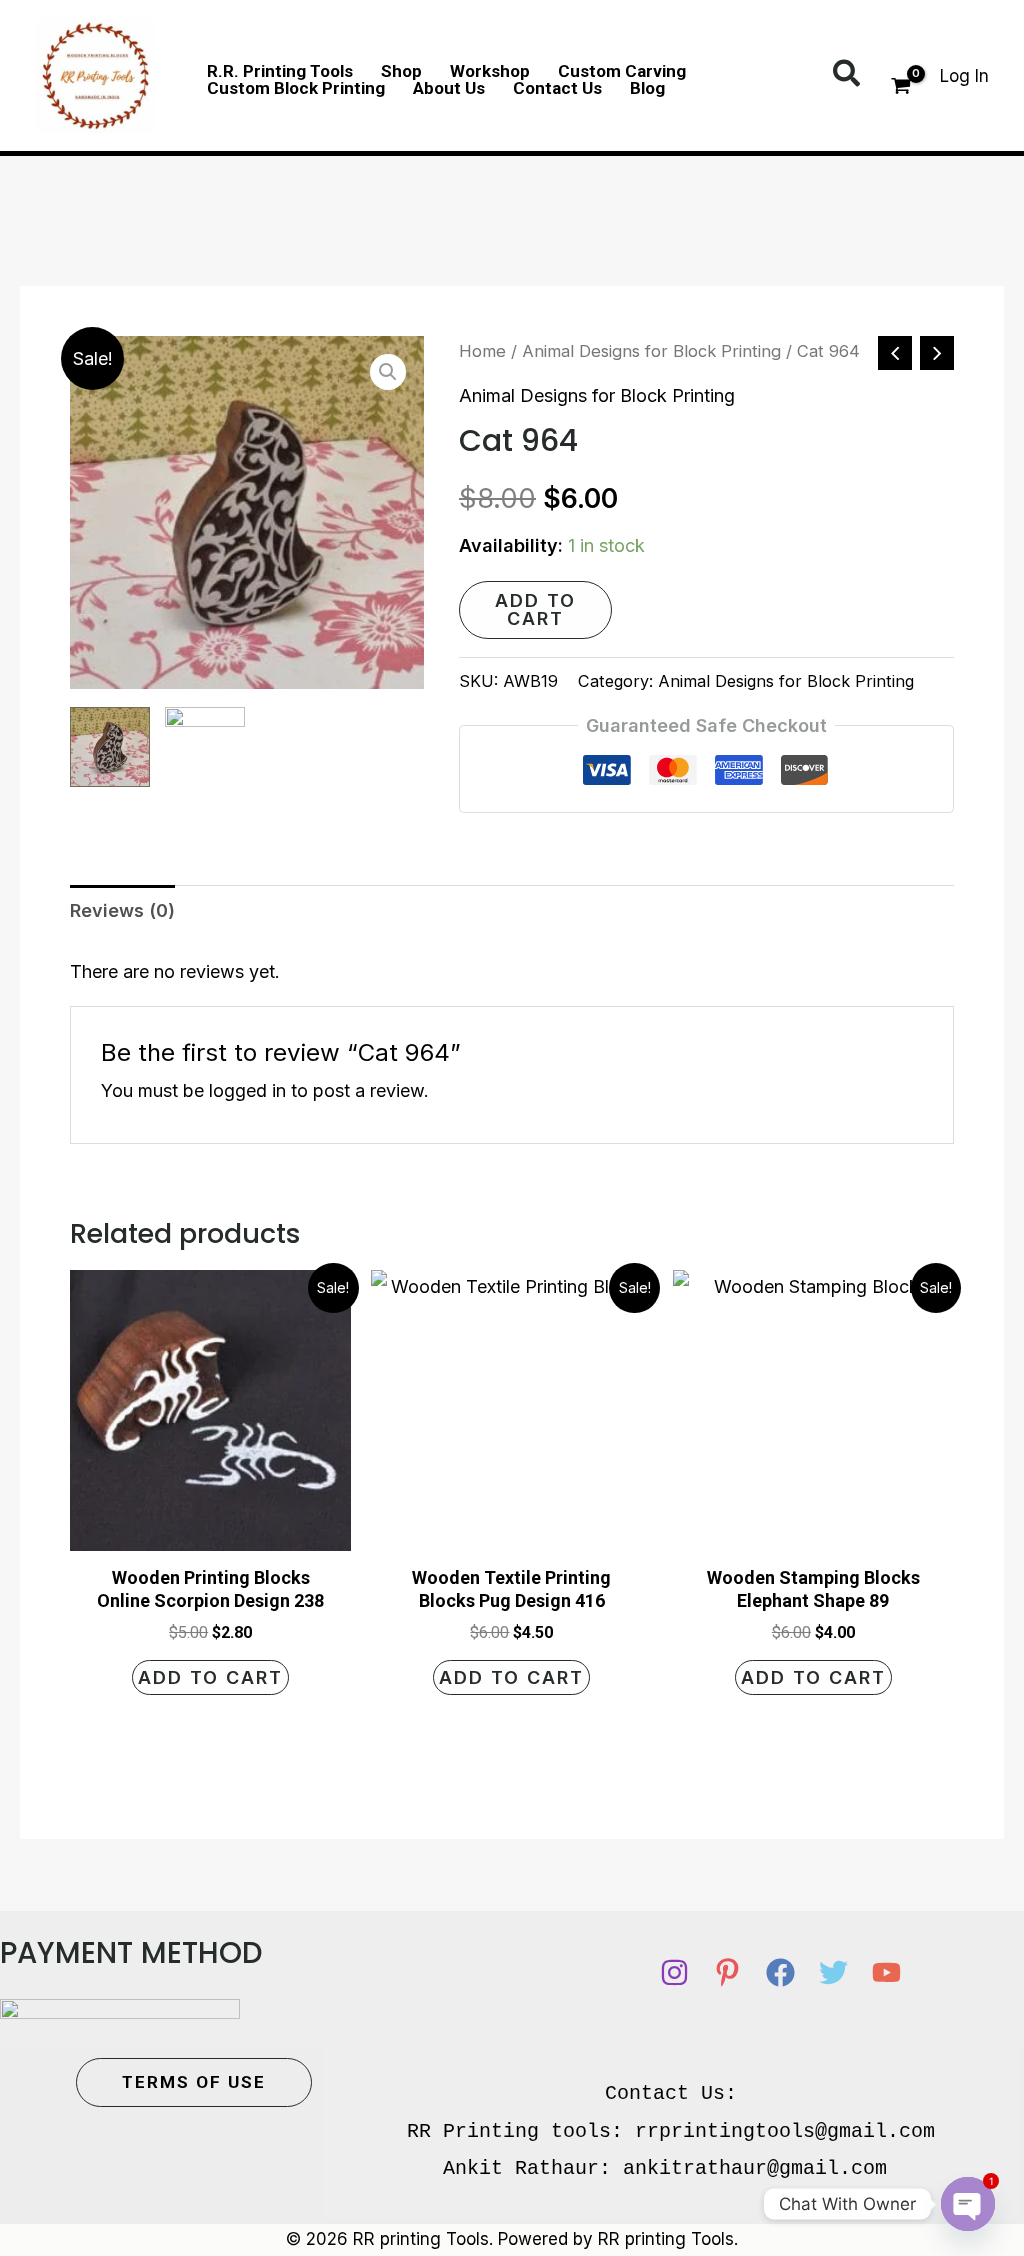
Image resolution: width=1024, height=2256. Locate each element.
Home (482, 351)
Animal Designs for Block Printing (651, 351)
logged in (247, 1090)
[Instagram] (674, 1972)
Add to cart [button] (210, 1677)
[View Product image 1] (110, 747)
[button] (847, 75)
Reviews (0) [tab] (122, 910)
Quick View (211, 1531)
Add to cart (535, 609)
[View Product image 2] (205, 747)
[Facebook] (780, 1972)
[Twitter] (833, 1972)
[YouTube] (886, 1972)
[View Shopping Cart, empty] (901, 88)
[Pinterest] (727, 1972)
